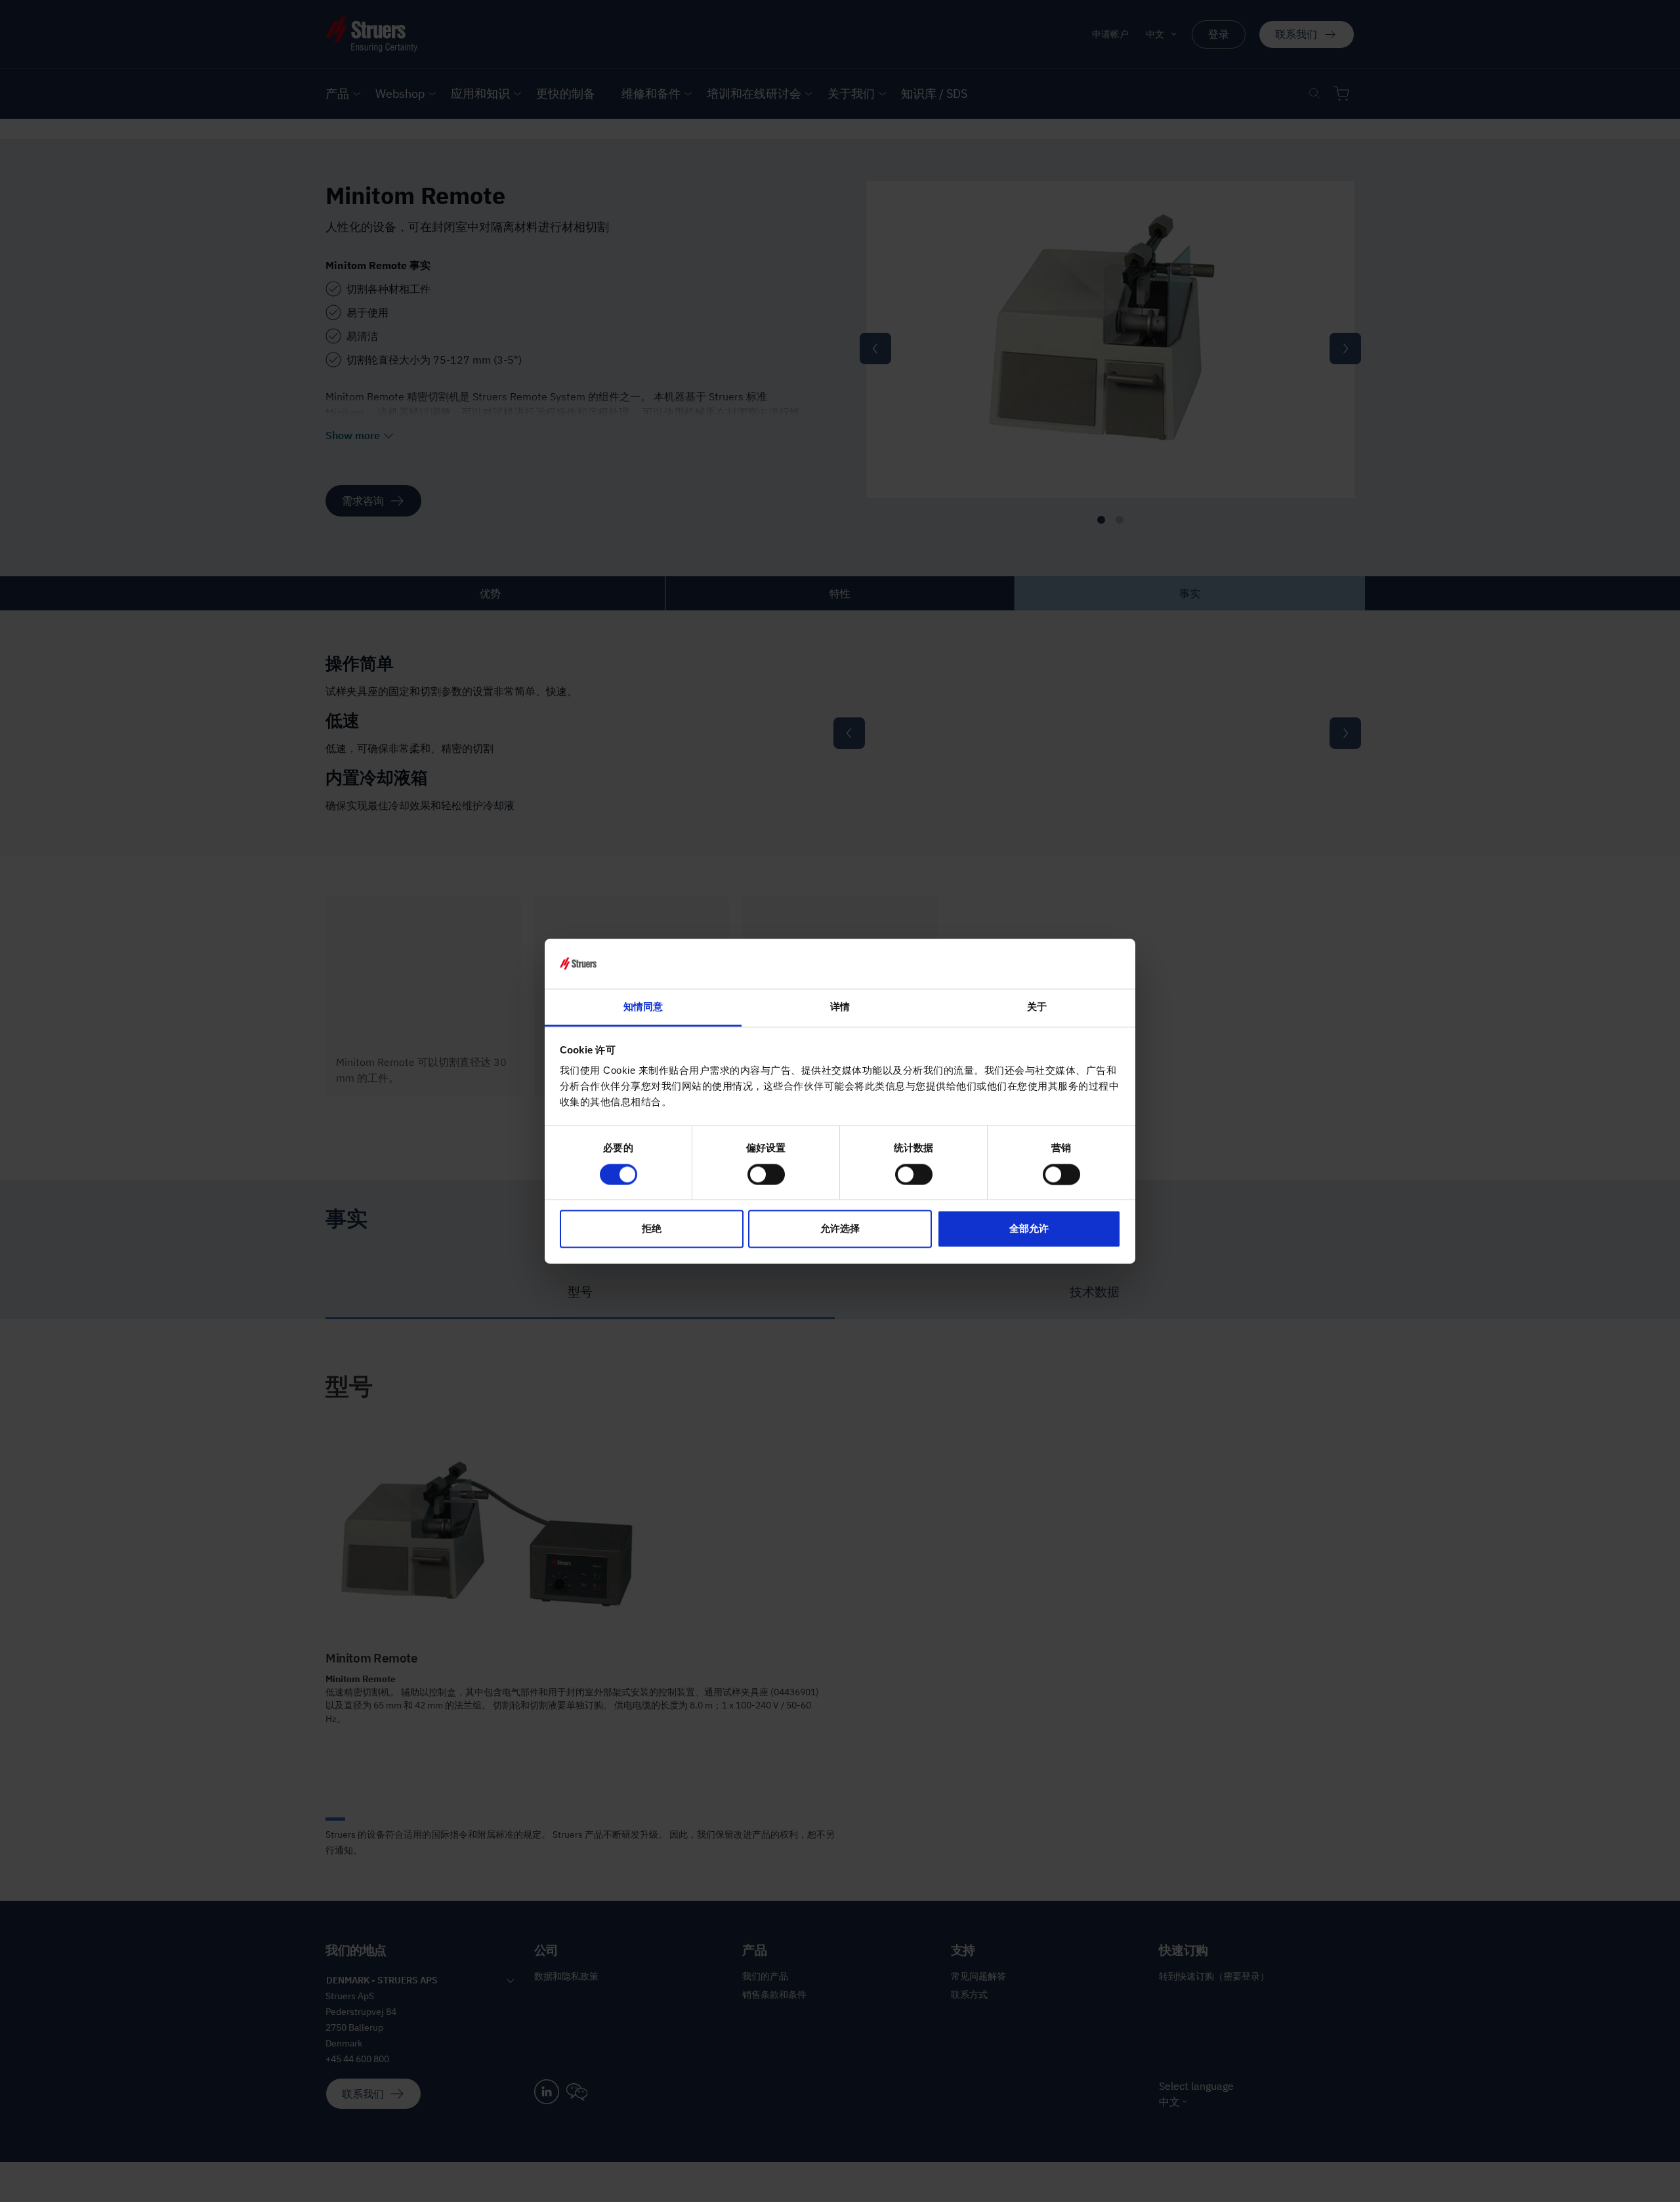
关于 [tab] (1037, 1007)
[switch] (766, 1174)
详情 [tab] (840, 1007)
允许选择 (840, 1229)
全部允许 (1029, 1229)
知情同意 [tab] (643, 1007)
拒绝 (652, 1229)
